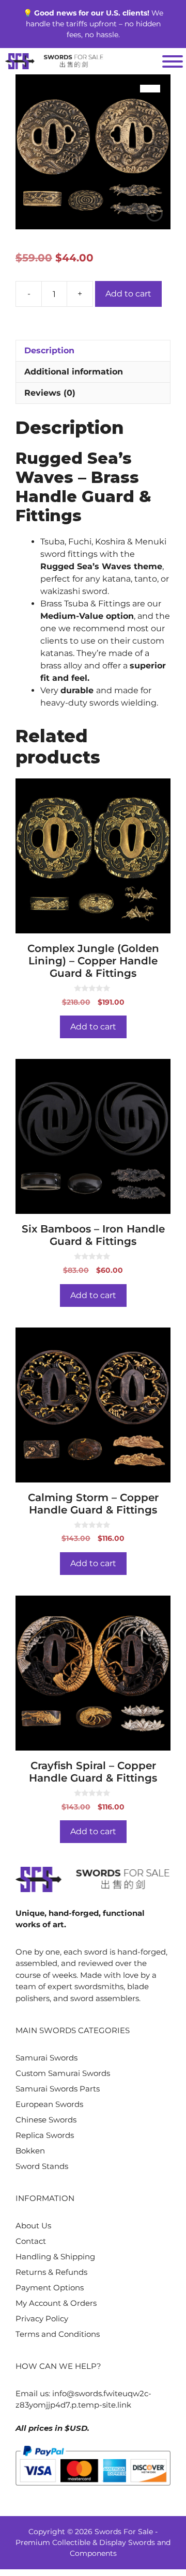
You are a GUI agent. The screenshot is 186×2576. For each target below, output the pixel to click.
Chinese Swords (46, 2120)
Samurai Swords (47, 2058)
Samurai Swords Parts (58, 2089)
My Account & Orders (56, 2303)
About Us (33, 2226)
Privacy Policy (42, 2319)
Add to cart (128, 294)
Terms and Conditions (58, 2334)
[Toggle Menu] (173, 61)
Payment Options (50, 2288)
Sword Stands (42, 2166)
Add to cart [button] (93, 1027)
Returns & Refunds (51, 2272)
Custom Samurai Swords (63, 2073)
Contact (31, 2241)
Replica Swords (45, 2135)
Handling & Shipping (55, 2257)
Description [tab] (49, 350)
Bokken (30, 2151)
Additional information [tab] (74, 372)
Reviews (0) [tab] (50, 393)
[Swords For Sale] (54, 61)
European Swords (49, 2104)
